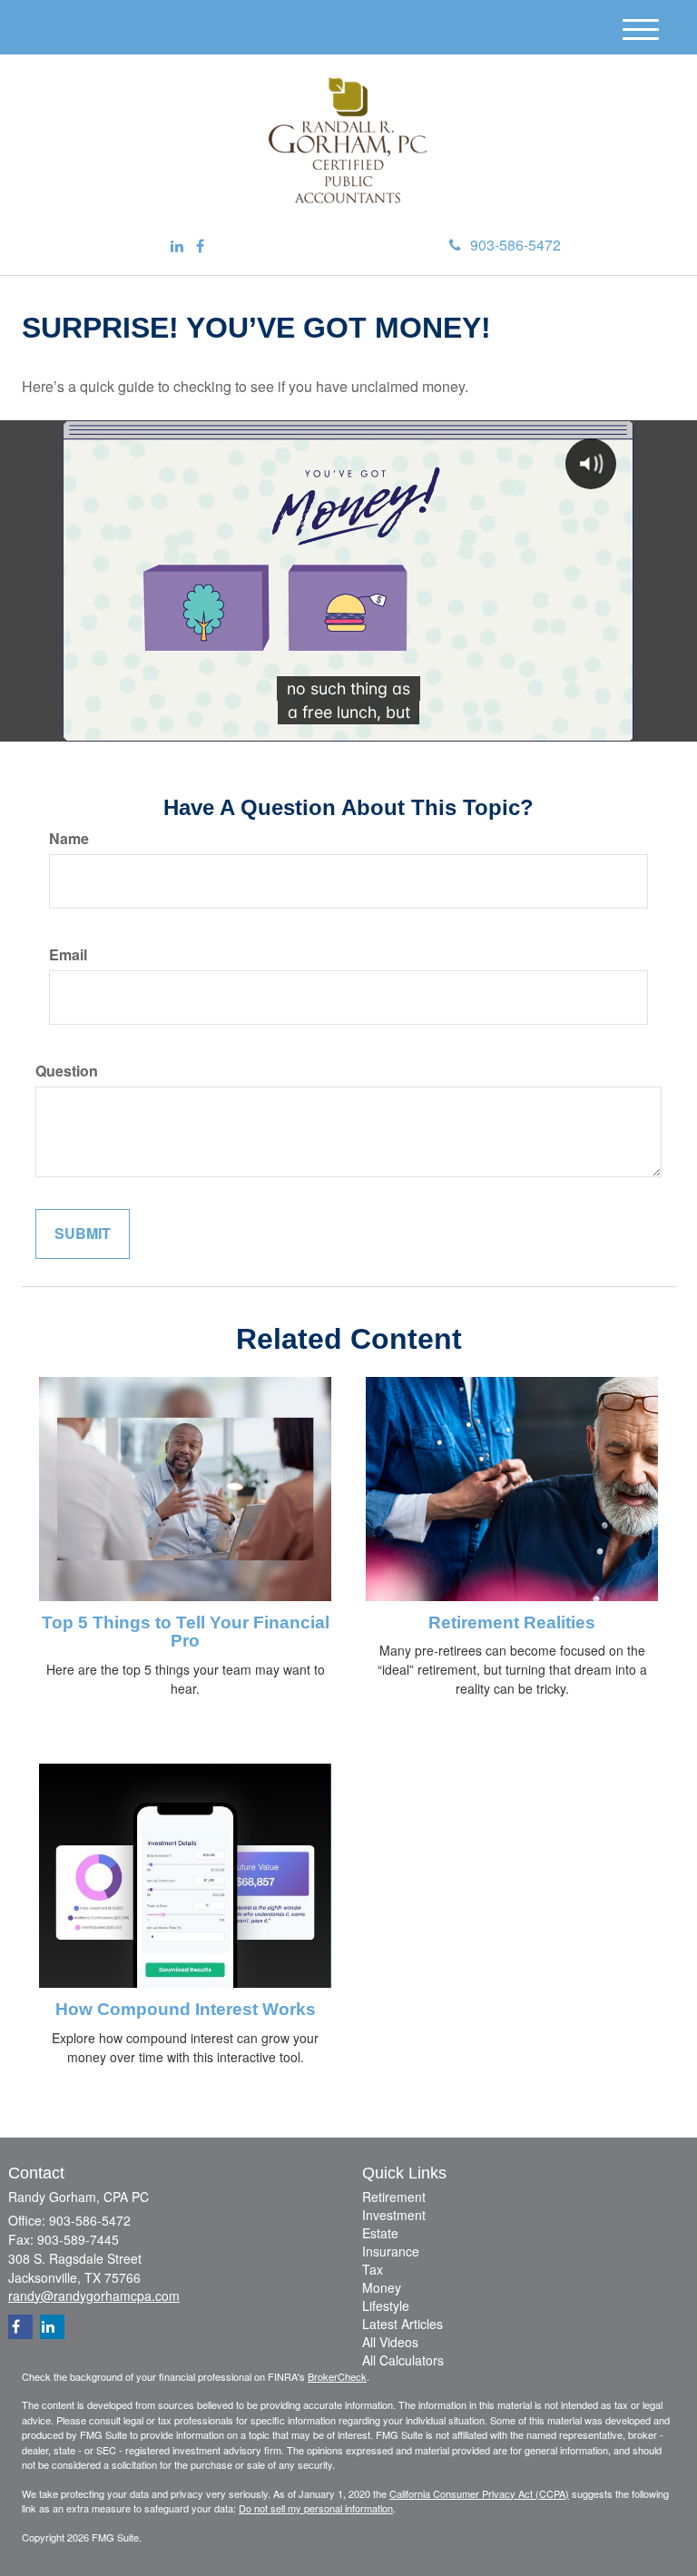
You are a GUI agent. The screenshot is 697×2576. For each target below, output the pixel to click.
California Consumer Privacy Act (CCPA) (479, 2493)
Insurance (391, 2251)
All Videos (390, 2342)
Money (382, 2287)
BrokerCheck (337, 2376)
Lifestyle (386, 2306)
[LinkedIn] (177, 246)
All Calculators (403, 2360)
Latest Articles (402, 2324)
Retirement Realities (512, 1622)
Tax (373, 2269)
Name (69, 839)
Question (67, 1071)
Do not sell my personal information (316, 2508)
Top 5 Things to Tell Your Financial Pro (186, 1632)
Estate (380, 2233)
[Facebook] (200, 246)
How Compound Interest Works (186, 2009)
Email (68, 955)
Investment (394, 2215)
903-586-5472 (515, 245)
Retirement (394, 2197)
